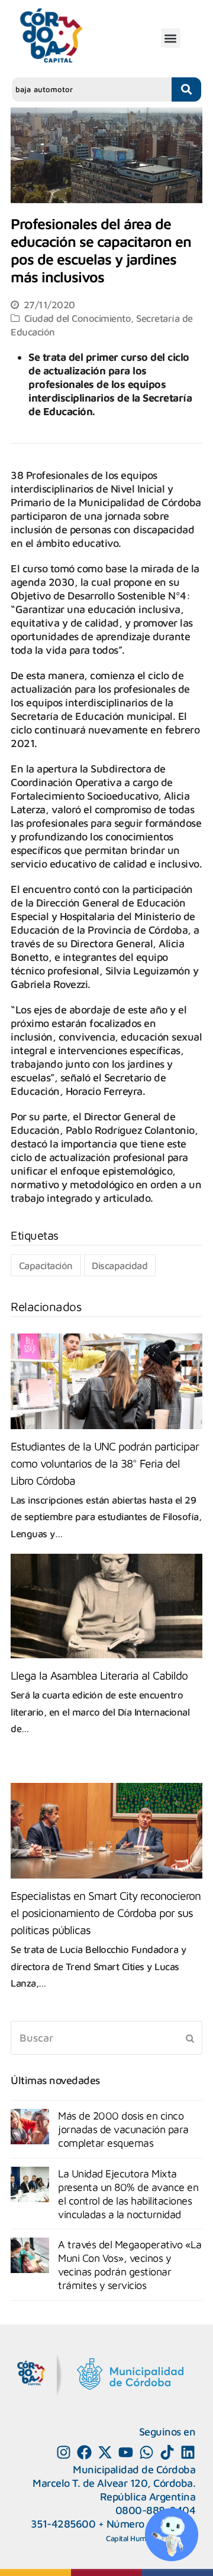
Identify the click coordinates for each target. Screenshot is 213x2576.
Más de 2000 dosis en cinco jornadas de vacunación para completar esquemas (123, 2129)
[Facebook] (84, 2452)
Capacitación (46, 1265)
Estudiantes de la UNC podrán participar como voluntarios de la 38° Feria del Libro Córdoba (105, 1463)
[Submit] (190, 2038)
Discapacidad (120, 1265)
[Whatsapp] (146, 2452)
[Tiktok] (167, 2452)
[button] (171, 38)
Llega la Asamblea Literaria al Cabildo (99, 1675)
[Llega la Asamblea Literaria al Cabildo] (106, 1606)
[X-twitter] (105, 2452)
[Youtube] (126, 2452)
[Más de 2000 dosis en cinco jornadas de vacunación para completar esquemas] (30, 2127)
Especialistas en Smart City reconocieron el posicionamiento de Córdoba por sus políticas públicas (106, 1913)
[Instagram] (64, 2452)
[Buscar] (106, 2038)
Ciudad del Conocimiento (78, 318)
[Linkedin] (188, 2452)
